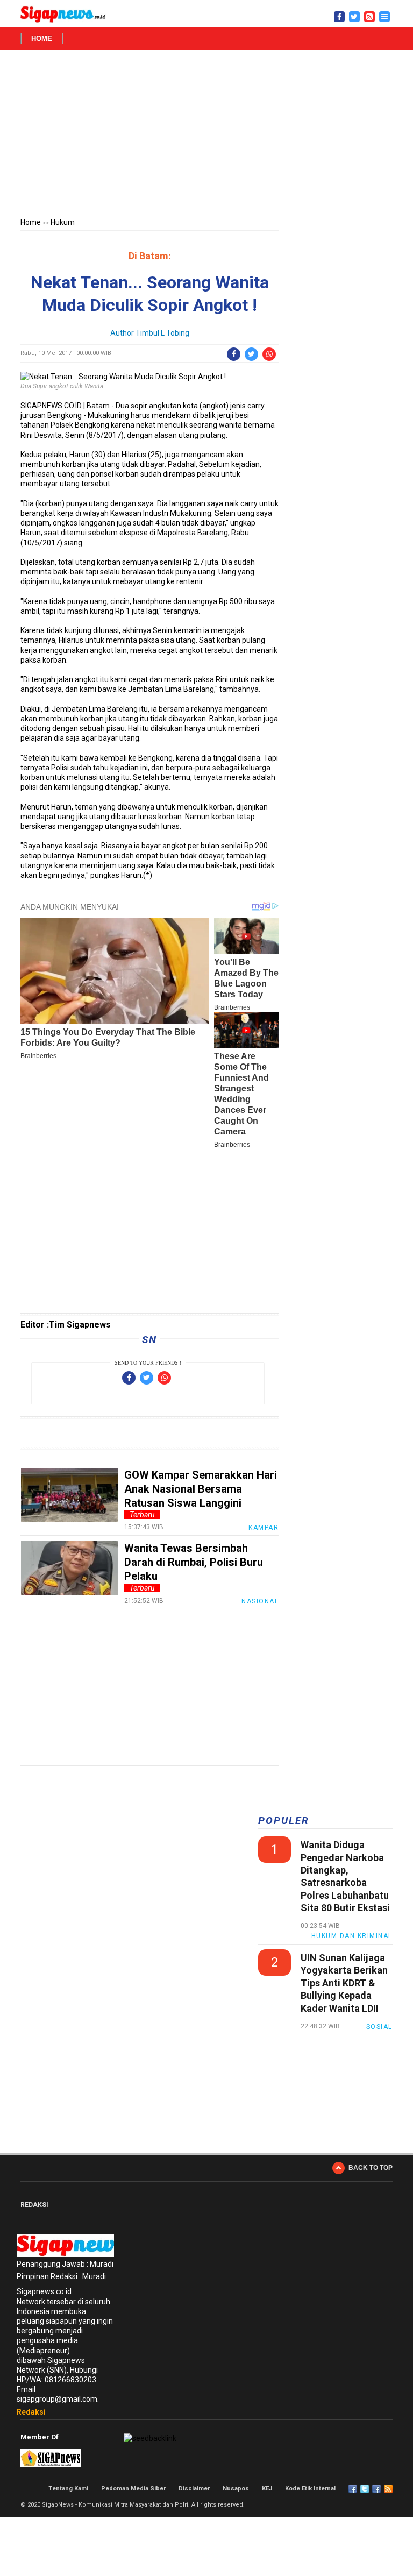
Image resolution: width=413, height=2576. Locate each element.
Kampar (264, 1528)
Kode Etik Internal (310, 2489)
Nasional (260, 1601)
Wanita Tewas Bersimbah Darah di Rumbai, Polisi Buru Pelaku (194, 1562)
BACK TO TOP (371, 2168)
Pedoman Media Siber (133, 2489)
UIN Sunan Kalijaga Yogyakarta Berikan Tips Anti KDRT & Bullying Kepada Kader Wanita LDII (344, 1983)
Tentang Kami (68, 2489)
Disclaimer (194, 2489)
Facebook (353, 2489)
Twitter (365, 2489)
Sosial (379, 2027)
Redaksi (31, 2412)
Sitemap (376, 2489)
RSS (388, 2489)
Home (42, 38)
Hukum (63, 222)
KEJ (267, 2489)
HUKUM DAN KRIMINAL (352, 1936)
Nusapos (236, 2489)
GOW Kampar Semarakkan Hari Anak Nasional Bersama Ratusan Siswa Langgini (201, 1489)
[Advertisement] (206, 135)
